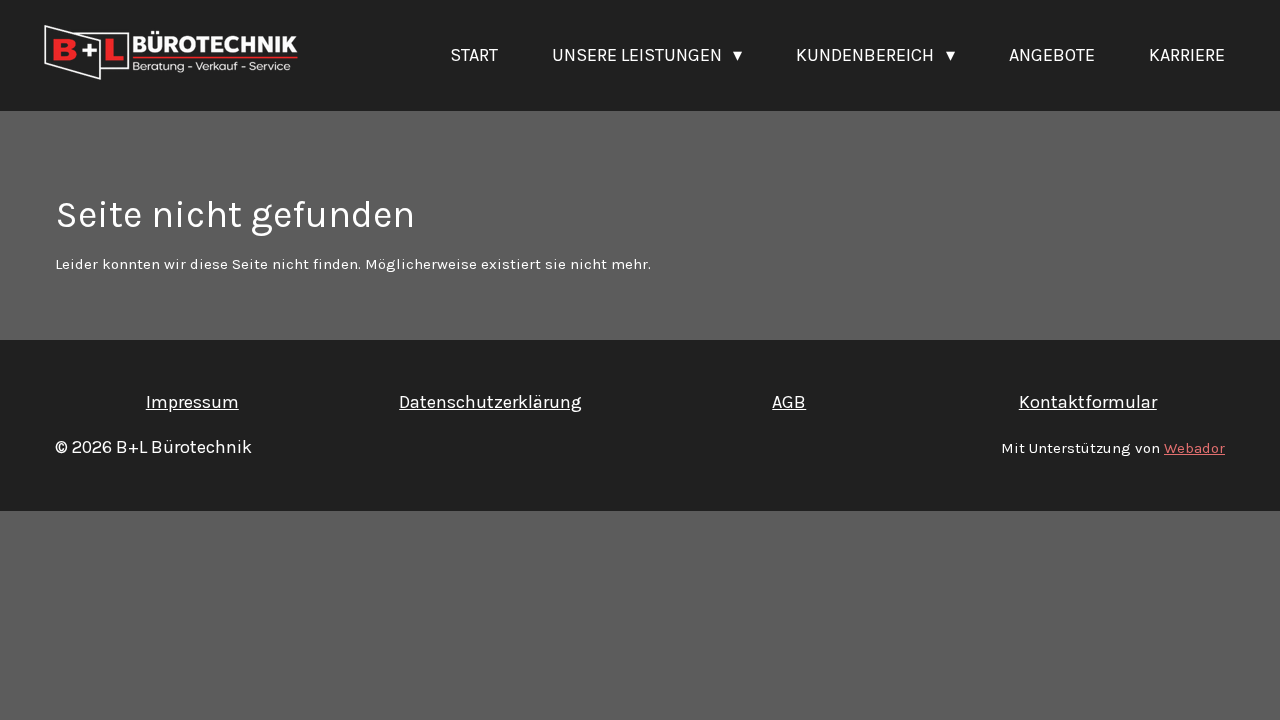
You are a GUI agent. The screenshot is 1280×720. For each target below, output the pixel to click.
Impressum (192, 402)
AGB (789, 402)
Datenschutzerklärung (490, 402)
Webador (1194, 448)
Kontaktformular (1088, 402)
